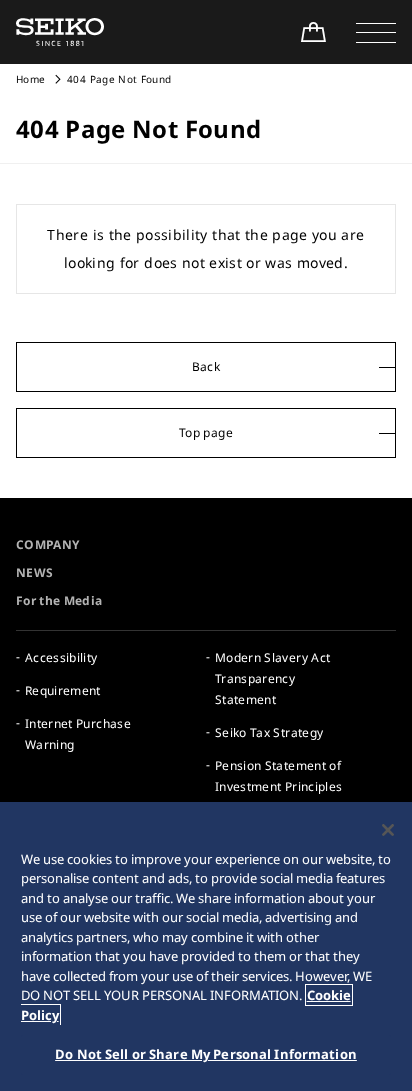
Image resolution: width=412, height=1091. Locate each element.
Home (30, 79)
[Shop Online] (313, 32)
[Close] (388, 830)
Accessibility (61, 657)
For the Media (59, 600)
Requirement (63, 690)
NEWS (34, 572)
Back (206, 366)
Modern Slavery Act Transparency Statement (272, 678)
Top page (206, 432)
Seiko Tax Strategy (269, 732)
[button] (376, 32)
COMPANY (47, 544)
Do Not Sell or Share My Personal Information (206, 1054)
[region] (206, 946)
